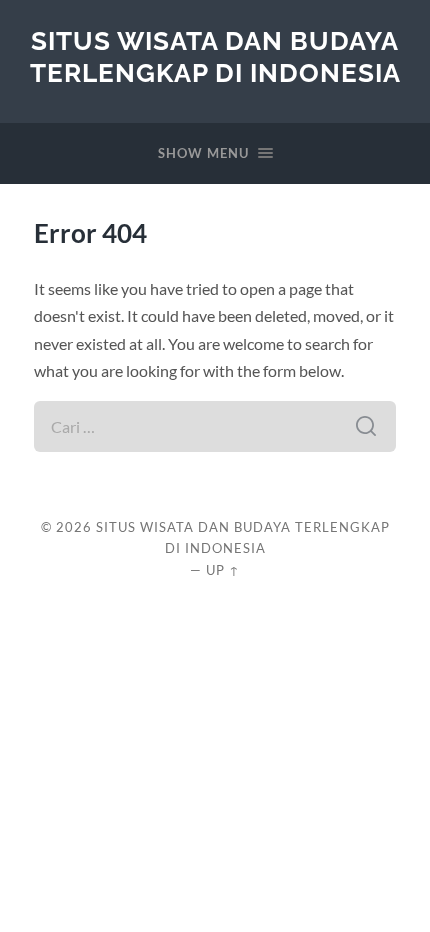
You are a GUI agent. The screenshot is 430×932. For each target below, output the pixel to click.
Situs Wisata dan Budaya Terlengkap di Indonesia (215, 56)
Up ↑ (223, 570)
